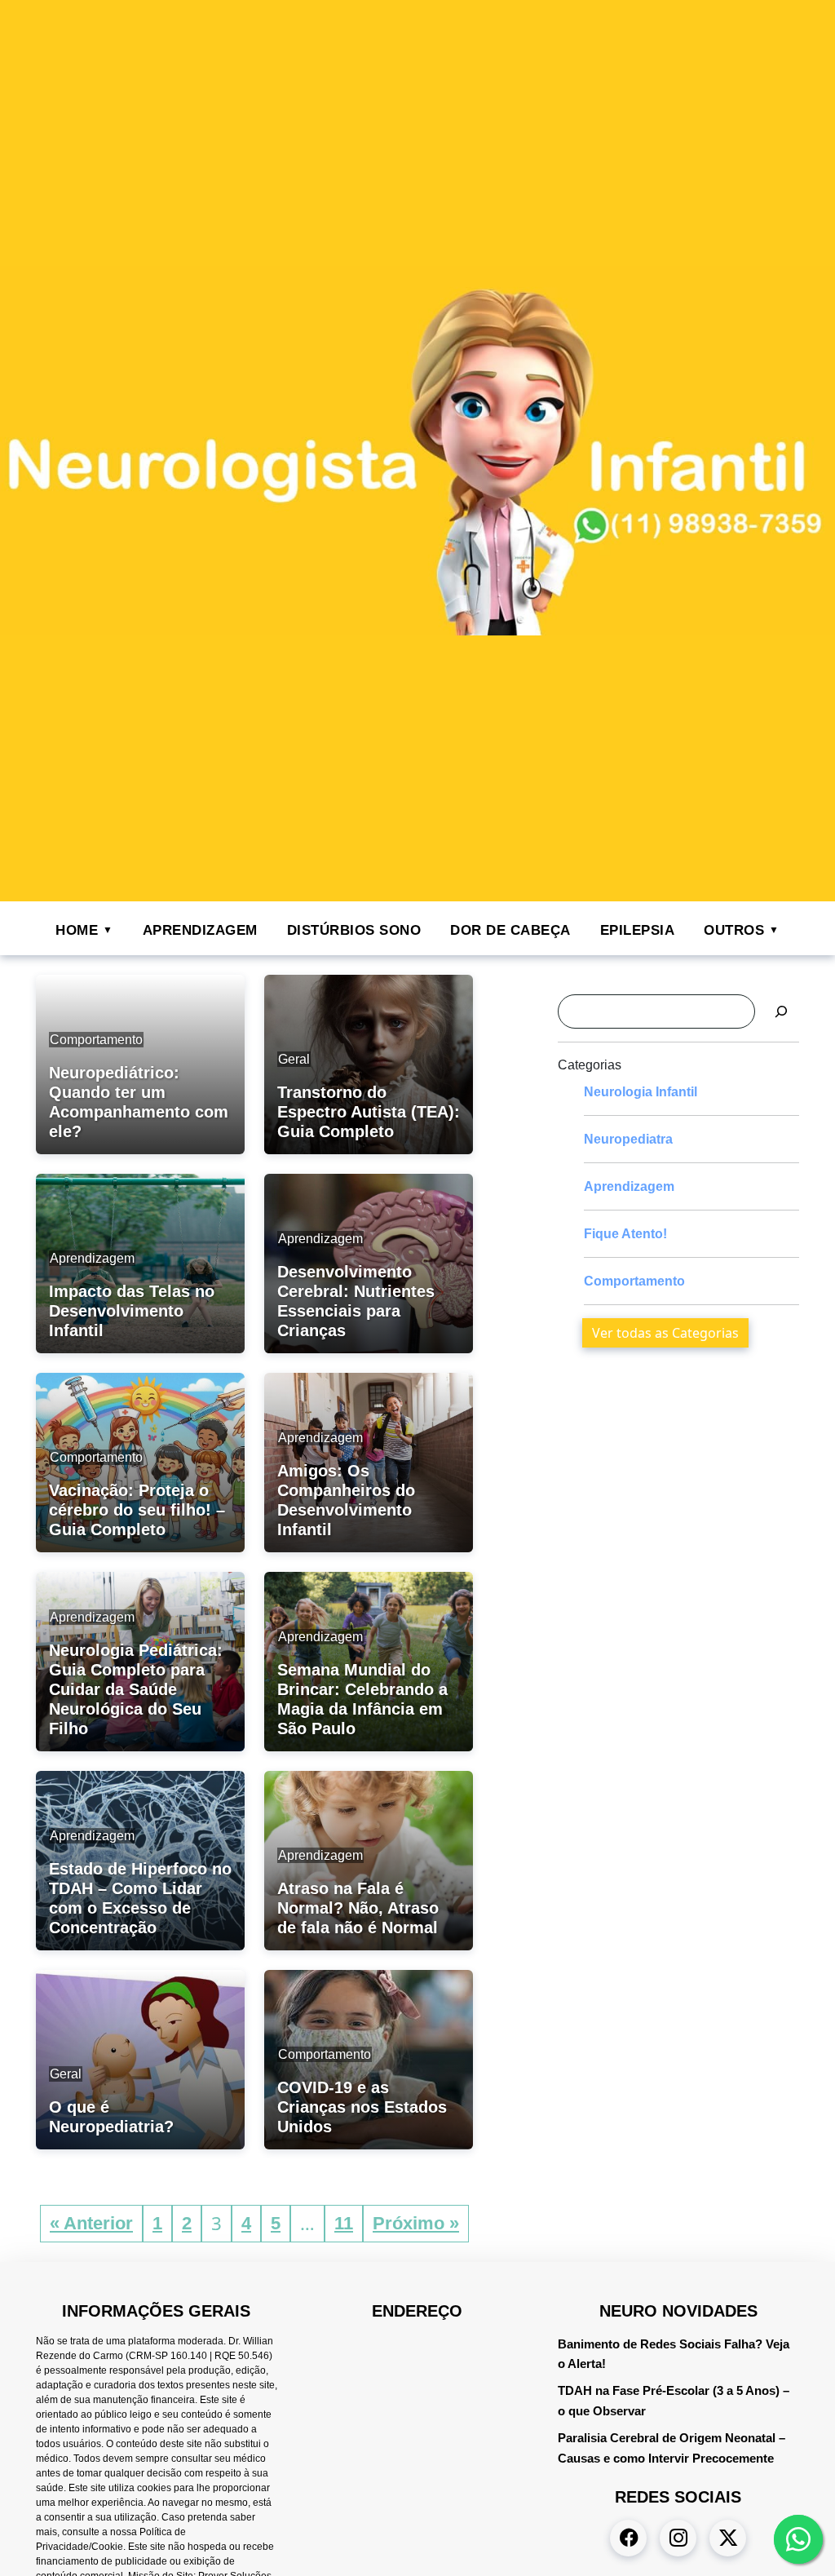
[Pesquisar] (781, 1011)
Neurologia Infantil (641, 1092)
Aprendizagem (200, 930)
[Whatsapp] (798, 2539)
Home (77, 930)
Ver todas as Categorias (665, 1333)
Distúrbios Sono (354, 930)
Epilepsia (638, 930)
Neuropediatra (628, 1139)
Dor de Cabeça (510, 930)
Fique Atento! (625, 1234)
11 (344, 2223)
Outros (734, 930)
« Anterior (91, 2223)
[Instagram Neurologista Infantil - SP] (678, 2538)
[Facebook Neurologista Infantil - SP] (628, 2538)
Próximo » (416, 2223)
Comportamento (634, 1281)
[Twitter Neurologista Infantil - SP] (728, 2538)
